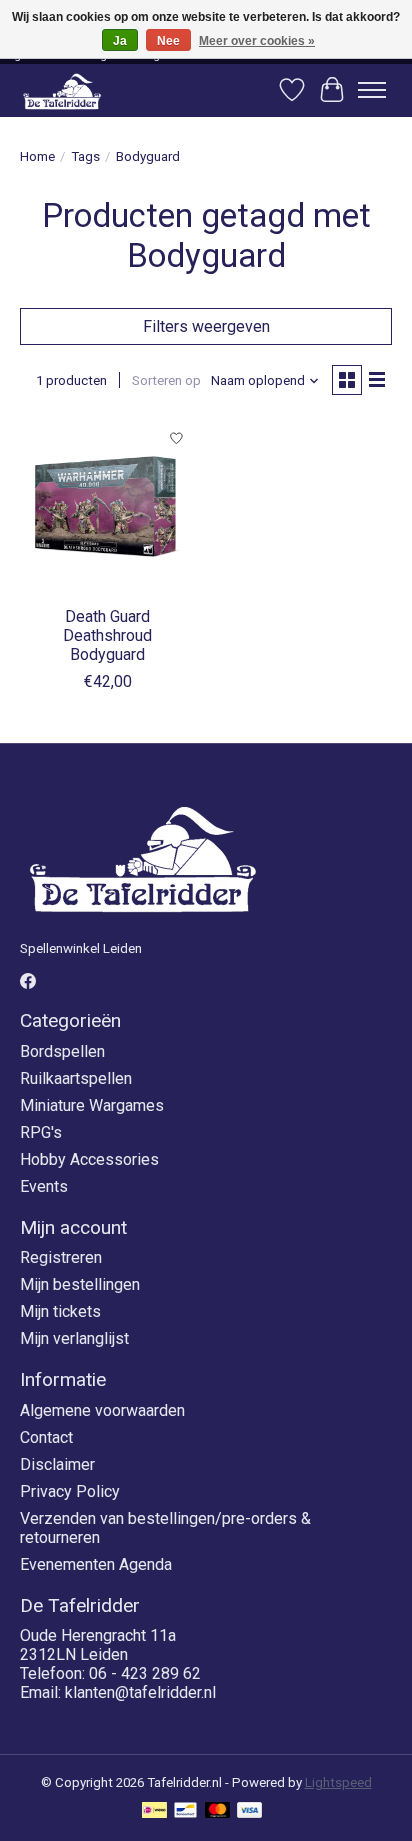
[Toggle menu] (372, 90)
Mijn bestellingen (80, 1284)
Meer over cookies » (257, 41)
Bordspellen (62, 1051)
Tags (85, 156)
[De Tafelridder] (62, 90)
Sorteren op (166, 380)
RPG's (41, 1132)
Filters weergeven (206, 326)
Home (37, 156)
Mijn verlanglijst (74, 1338)
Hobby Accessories (89, 1159)
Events (44, 1186)
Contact (46, 1437)
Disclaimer (57, 1464)
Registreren (61, 1257)
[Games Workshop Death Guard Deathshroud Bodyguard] (108, 507)
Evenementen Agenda (96, 1564)
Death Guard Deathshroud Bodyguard (107, 635)
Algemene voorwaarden (102, 1410)
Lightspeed (338, 1782)
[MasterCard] (218, 1811)
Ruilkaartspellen (76, 1078)
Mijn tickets (60, 1311)
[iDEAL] (154, 1811)
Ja (120, 41)
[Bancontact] (185, 1811)
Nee (168, 41)
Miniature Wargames (92, 1105)
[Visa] (250, 1811)
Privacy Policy (70, 1491)
